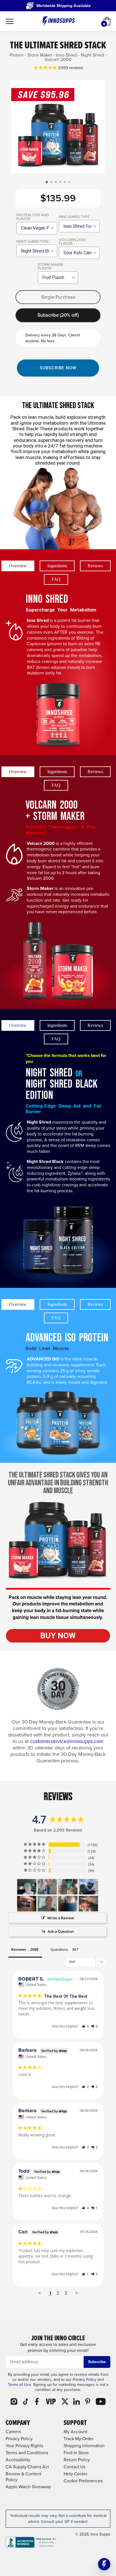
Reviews (95, 566)
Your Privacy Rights (24, 2446)
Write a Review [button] (61, 1918)
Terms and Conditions (27, 2453)
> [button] (77, 2293)
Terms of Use (19, 2385)
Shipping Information (84, 2446)
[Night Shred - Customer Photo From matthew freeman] (27, 1904)
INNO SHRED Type (74, 217)
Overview (18, 566)
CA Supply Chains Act (27, 2467)
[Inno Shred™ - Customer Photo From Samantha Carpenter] (88, 1904)
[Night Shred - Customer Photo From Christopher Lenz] (47, 1904)
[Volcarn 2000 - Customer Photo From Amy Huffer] (68, 1904)
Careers (13, 2432)
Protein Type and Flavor (33, 217)
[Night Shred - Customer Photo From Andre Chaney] (68, 1887)
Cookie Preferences (83, 2481)
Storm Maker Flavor (50, 266)
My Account (75, 2432)
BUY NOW (58, 1636)
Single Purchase (58, 297)
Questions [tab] (59, 1949)
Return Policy (77, 2460)
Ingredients (57, 566)
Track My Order (79, 2439)
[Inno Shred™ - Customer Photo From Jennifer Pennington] (47, 1887)
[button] (47, 182)
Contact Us (74, 2467)
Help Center (76, 2474)
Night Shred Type (32, 241)
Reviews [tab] (19, 1949)
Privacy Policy (84, 2380)
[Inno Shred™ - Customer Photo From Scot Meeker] (27, 1887)
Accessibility (18, 2460)
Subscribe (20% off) (58, 315)
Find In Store (76, 2453)
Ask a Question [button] (61, 1931)
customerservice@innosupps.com (67, 1741)
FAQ (56, 579)
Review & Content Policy (24, 2477)
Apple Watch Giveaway (28, 2487)
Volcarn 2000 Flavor (72, 242)
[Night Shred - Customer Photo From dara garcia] (88, 1887)
